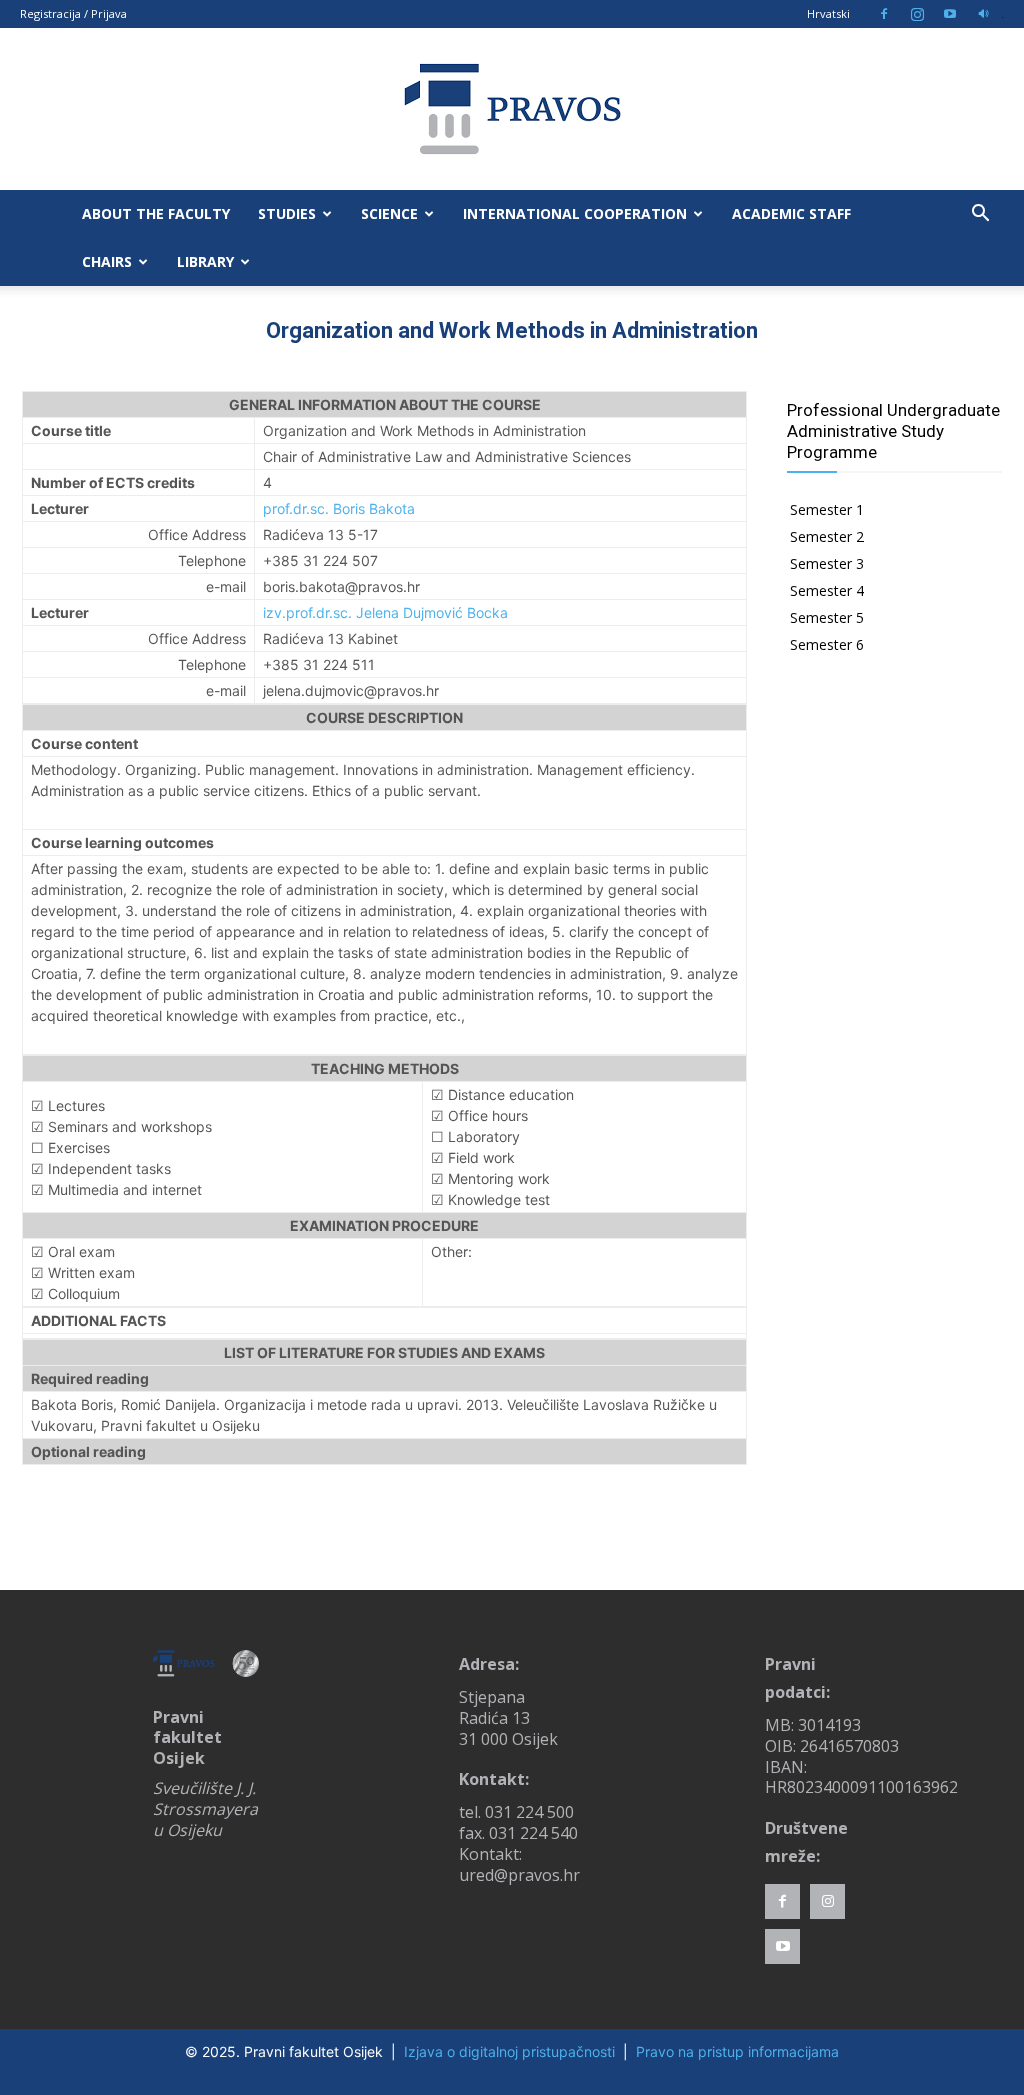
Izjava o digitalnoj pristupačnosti (509, 2051)
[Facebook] (884, 14)
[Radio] (983, 14)
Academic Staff (791, 213)
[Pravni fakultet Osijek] (512, 109)
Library (205, 261)
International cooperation (575, 213)
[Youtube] (950, 14)
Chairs (107, 261)
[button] (980, 215)
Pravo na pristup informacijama (737, 2051)
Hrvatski (828, 13)
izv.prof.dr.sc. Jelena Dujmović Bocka (385, 612)
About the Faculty (156, 213)
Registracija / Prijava (73, 13)
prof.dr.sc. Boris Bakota (339, 508)
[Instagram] (917, 14)
